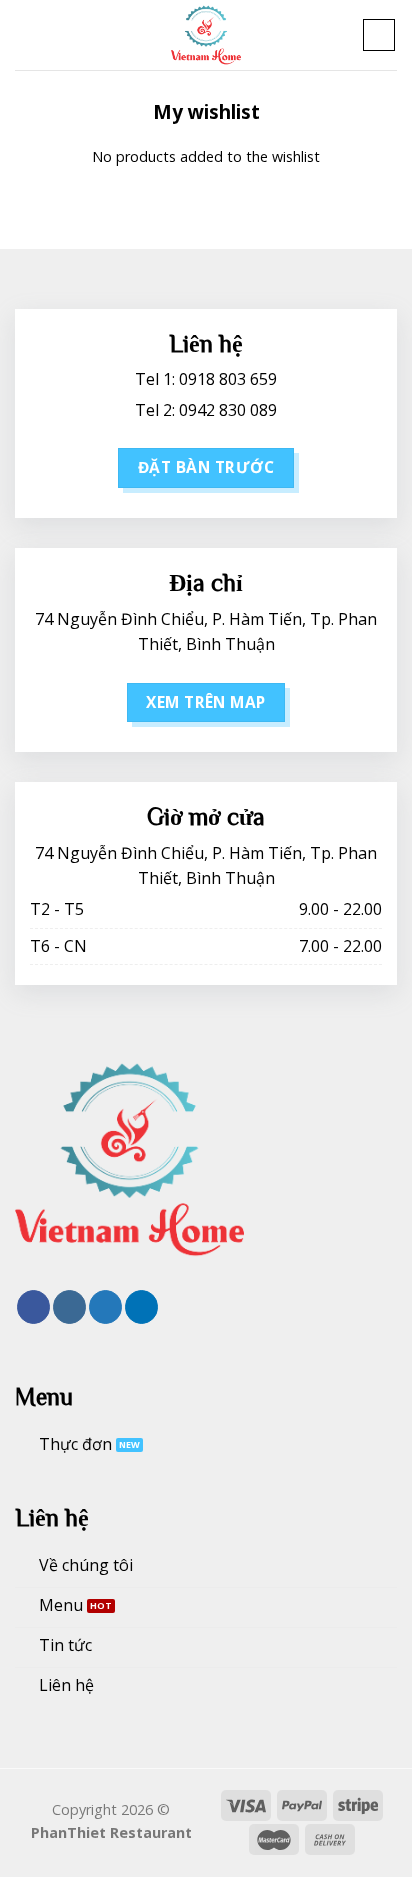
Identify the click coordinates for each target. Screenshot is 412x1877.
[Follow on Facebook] (33, 1307)
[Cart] (379, 35)
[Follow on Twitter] (105, 1307)
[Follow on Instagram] (69, 1307)
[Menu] (27, 34)
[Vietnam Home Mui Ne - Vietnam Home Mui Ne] (206, 35)
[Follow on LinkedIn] (141, 1307)
